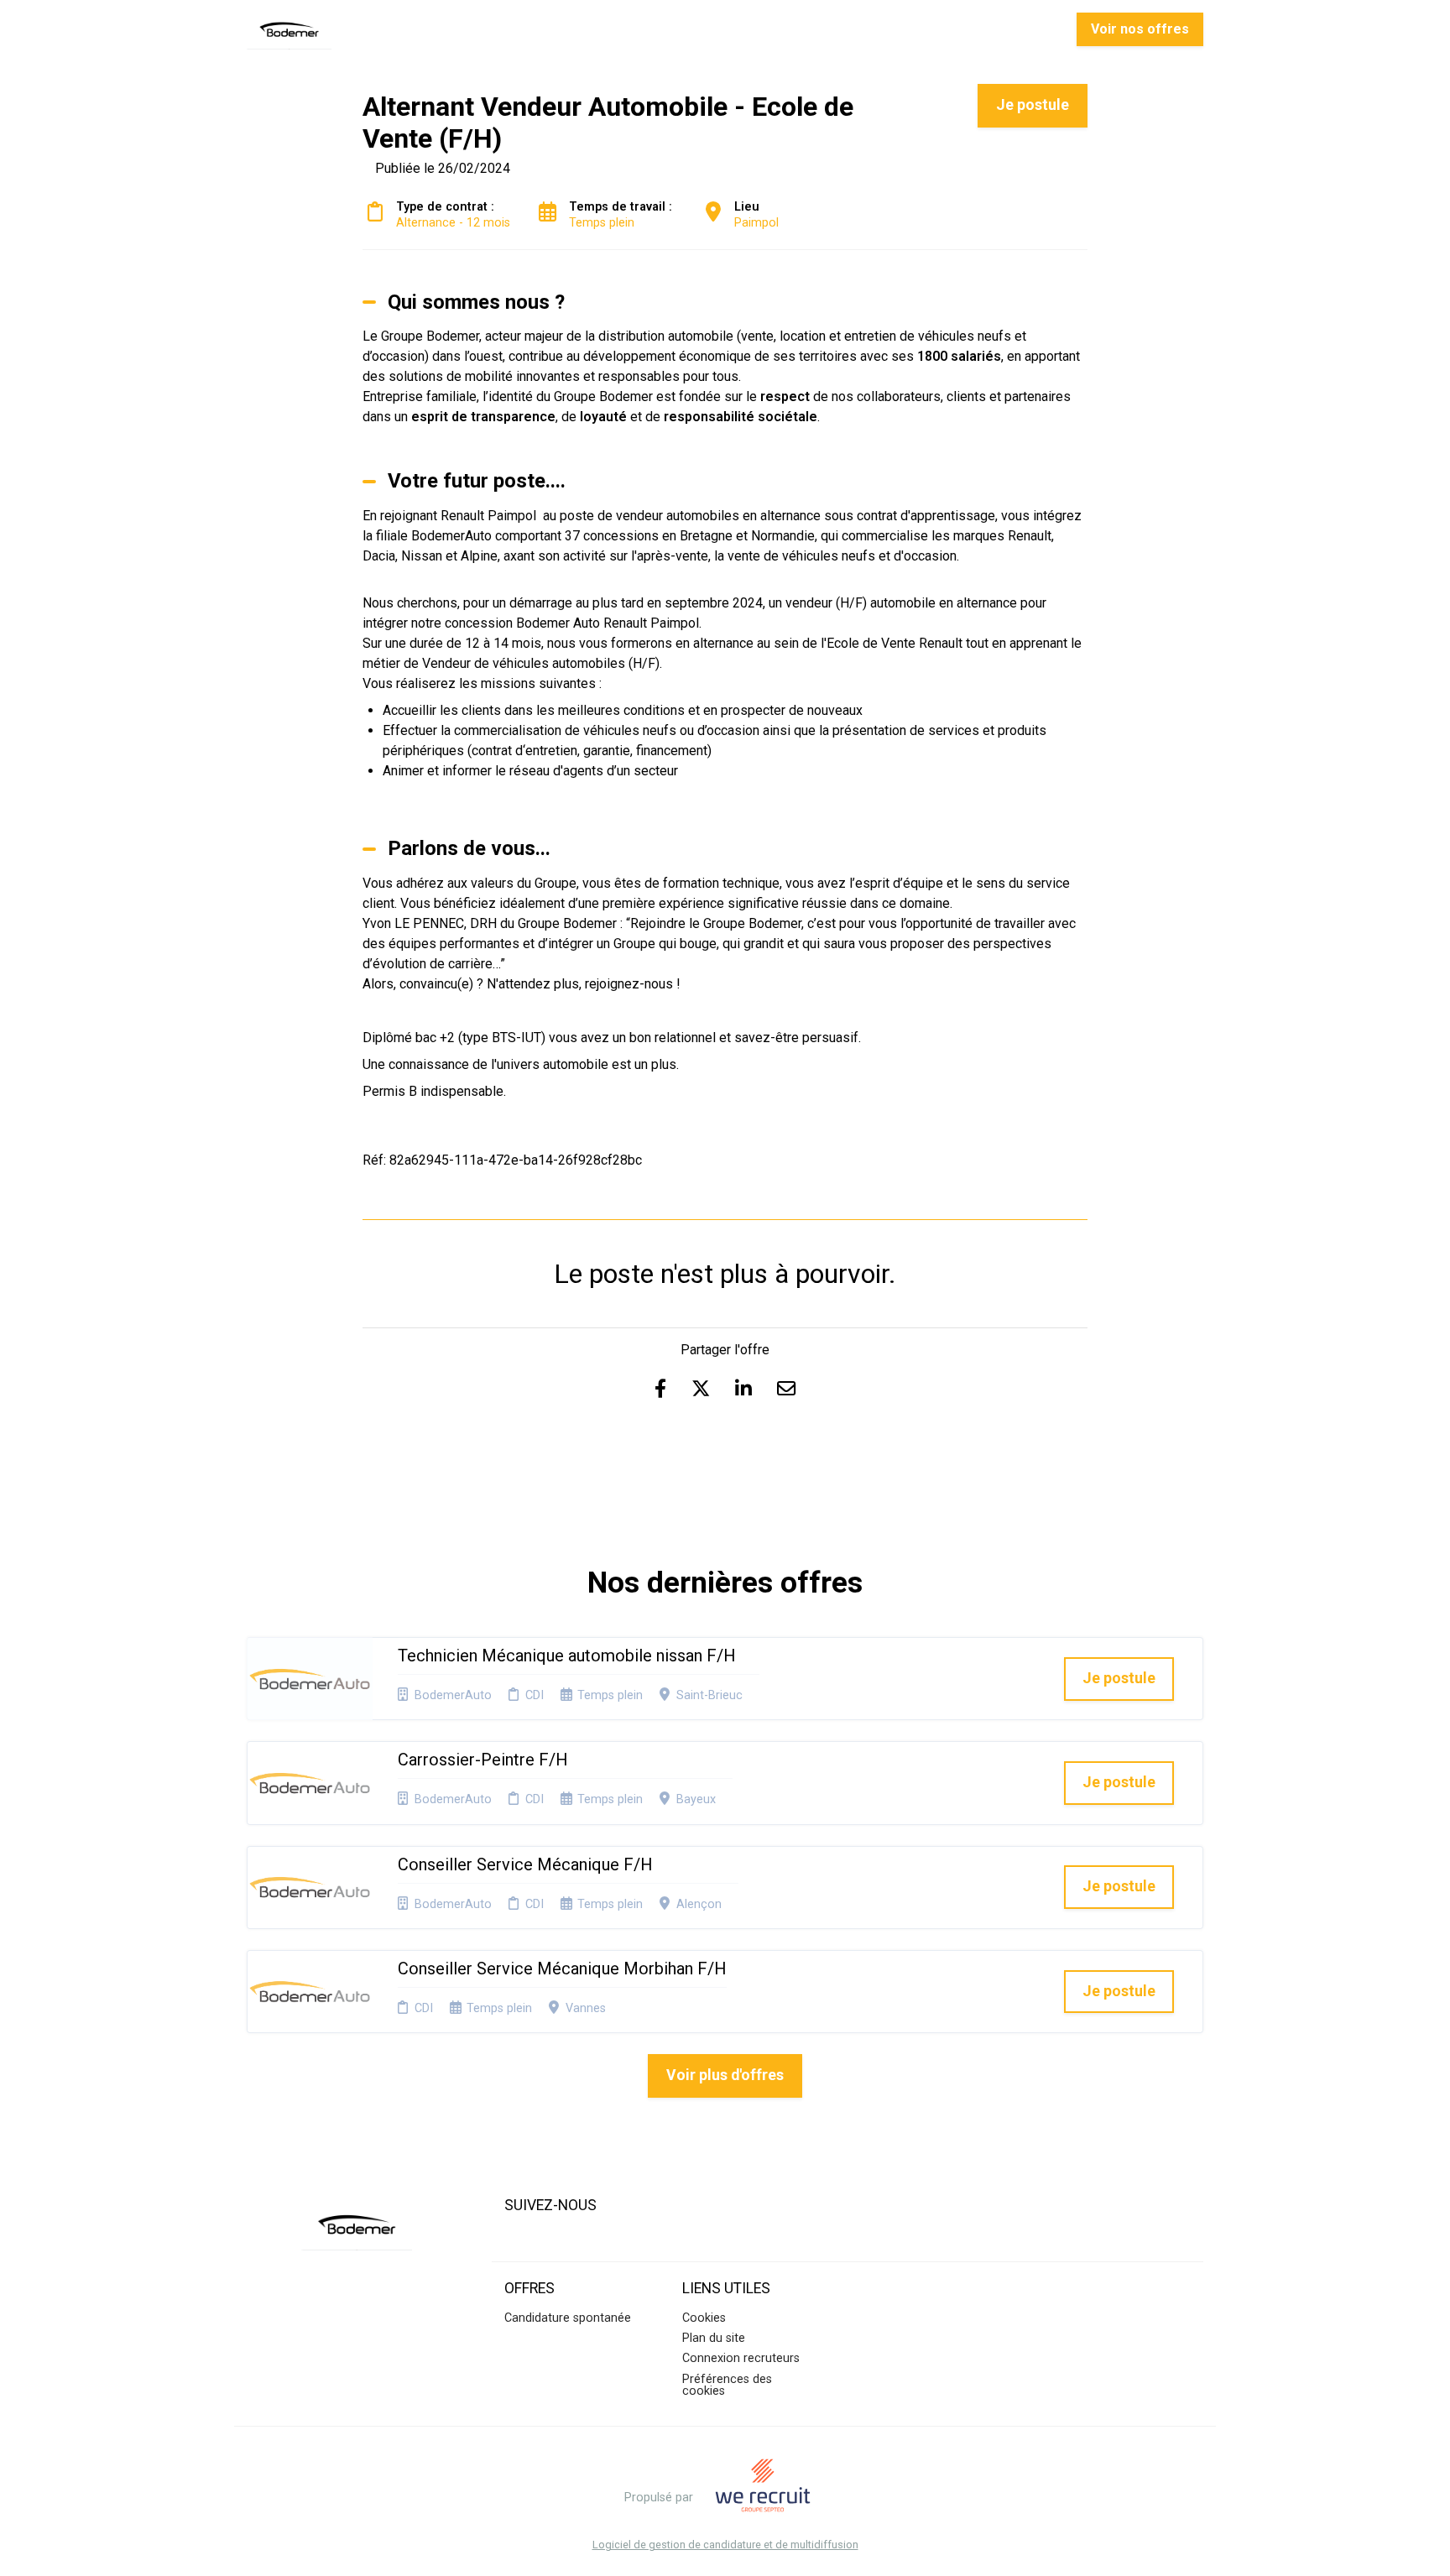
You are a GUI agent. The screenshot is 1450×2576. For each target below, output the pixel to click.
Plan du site (714, 2338)
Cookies (704, 2318)
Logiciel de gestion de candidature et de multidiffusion (725, 2545)
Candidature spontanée (568, 2318)
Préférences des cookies (727, 2385)
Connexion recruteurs (741, 2358)
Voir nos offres (1140, 29)
